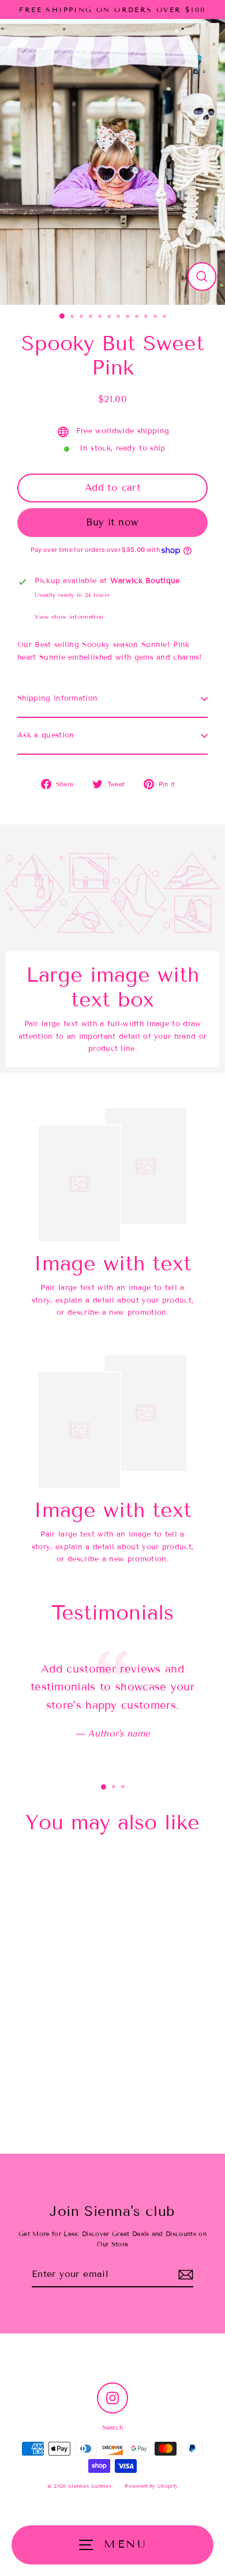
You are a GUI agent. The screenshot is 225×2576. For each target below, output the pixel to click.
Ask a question (46, 735)
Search (113, 2427)
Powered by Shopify (151, 2486)
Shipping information (57, 698)
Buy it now (112, 522)
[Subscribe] (186, 2274)
